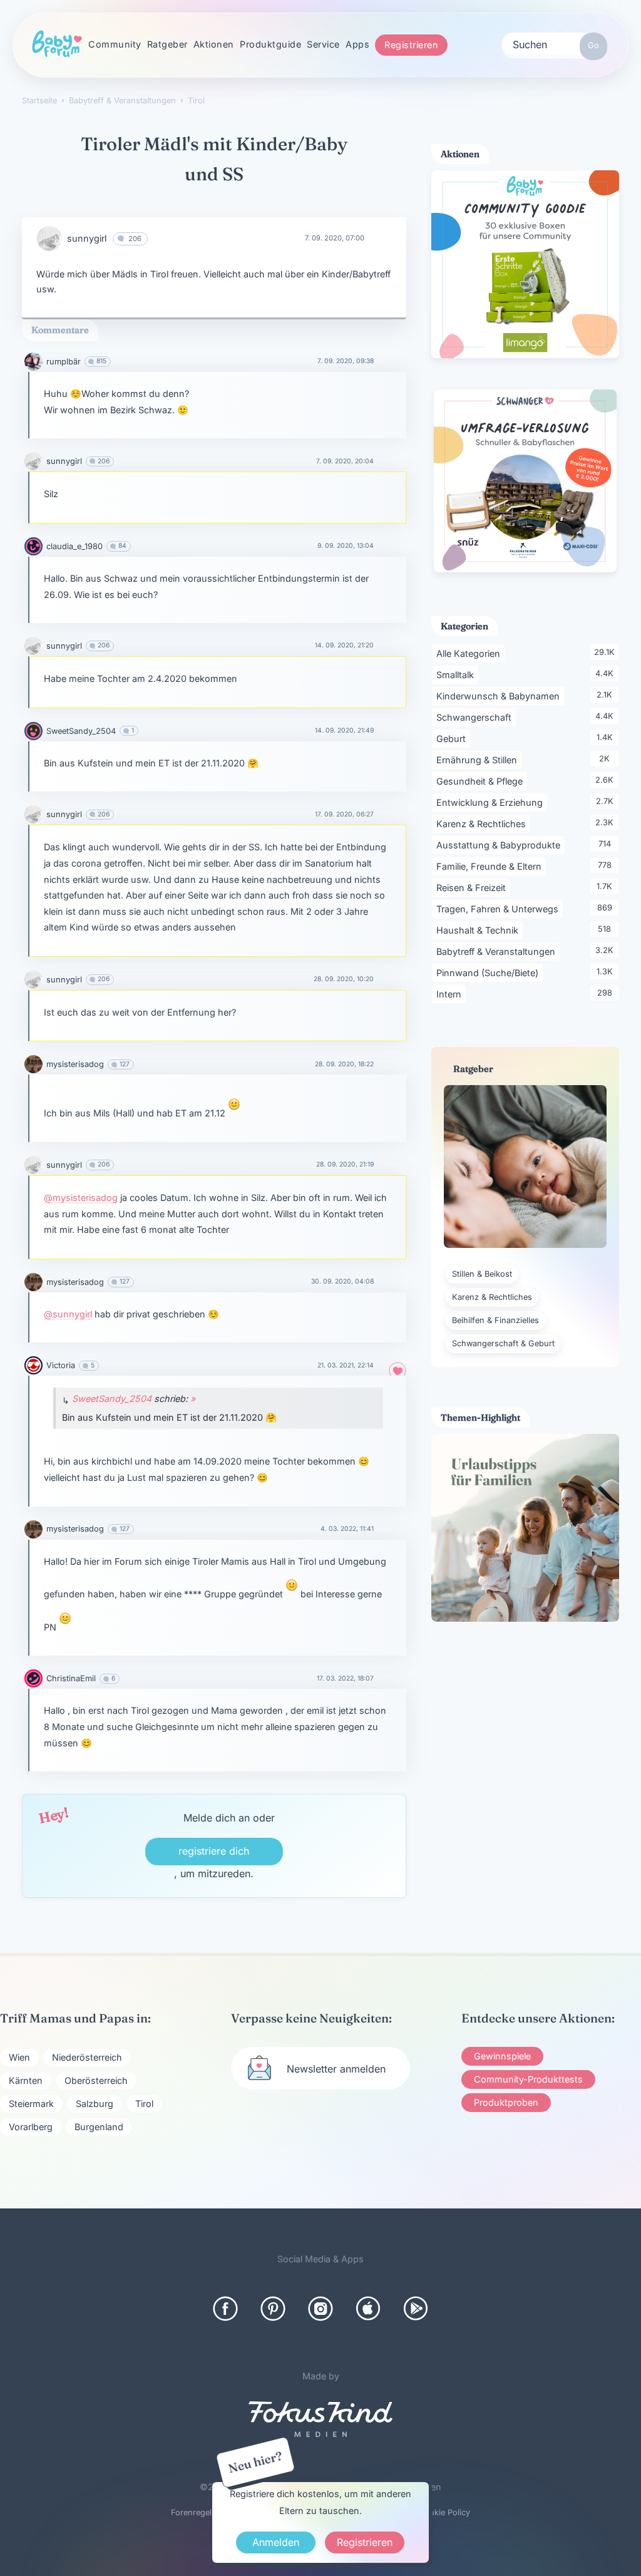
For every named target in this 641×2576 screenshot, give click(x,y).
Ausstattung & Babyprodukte (500, 845)
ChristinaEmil (71, 1678)
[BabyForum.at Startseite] (57, 44)
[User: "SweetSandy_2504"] (33, 731)
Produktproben (506, 2102)
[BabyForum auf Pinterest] (273, 2309)
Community (115, 44)
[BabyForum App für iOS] (368, 2309)
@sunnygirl (68, 1314)
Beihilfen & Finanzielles (495, 1320)
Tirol (144, 2104)
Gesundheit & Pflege (482, 781)
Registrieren (411, 45)
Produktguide (270, 44)
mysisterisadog (75, 1064)
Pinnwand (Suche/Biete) (490, 972)
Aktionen (214, 44)
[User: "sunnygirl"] (49, 239)
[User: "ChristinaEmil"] (33, 1678)
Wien (19, 2057)
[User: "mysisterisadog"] (33, 1064)
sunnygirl (87, 238)
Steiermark (31, 2104)
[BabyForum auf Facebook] (225, 2309)
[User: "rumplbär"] (33, 362)
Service (323, 44)
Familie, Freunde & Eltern (491, 866)
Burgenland (99, 2127)
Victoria (61, 1365)
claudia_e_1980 (74, 546)
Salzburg (95, 2104)
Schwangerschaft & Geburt (503, 1343)
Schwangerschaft (476, 717)
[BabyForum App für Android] (416, 2309)
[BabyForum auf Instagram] (320, 2309)
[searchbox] (555, 44)
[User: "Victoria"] (33, 1365)
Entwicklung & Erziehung (492, 802)
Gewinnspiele (502, 2056)
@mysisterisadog (81, 1198)
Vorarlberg (31, 2127)
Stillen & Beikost (482, 1274)
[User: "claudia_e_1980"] (33, 546)
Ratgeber (167, 44)
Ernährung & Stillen (479, 760)
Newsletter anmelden (336, 2069)
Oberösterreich (96, 2080)
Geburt (453, 738)
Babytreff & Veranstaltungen (498, 951)
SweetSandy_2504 (81, 731)
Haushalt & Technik (479, 930)
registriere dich (214, 1851)
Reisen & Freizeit (473, 887)
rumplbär (64, 362)
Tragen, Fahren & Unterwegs (500, 909)
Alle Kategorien (470, 653)
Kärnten (26, 2080)
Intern (451, 994)
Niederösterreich (87, 2057)
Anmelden (276, 2542)
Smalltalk (457, 674)
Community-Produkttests (528, 2079)
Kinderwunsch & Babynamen (500, 696)
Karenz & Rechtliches (483, 823)
